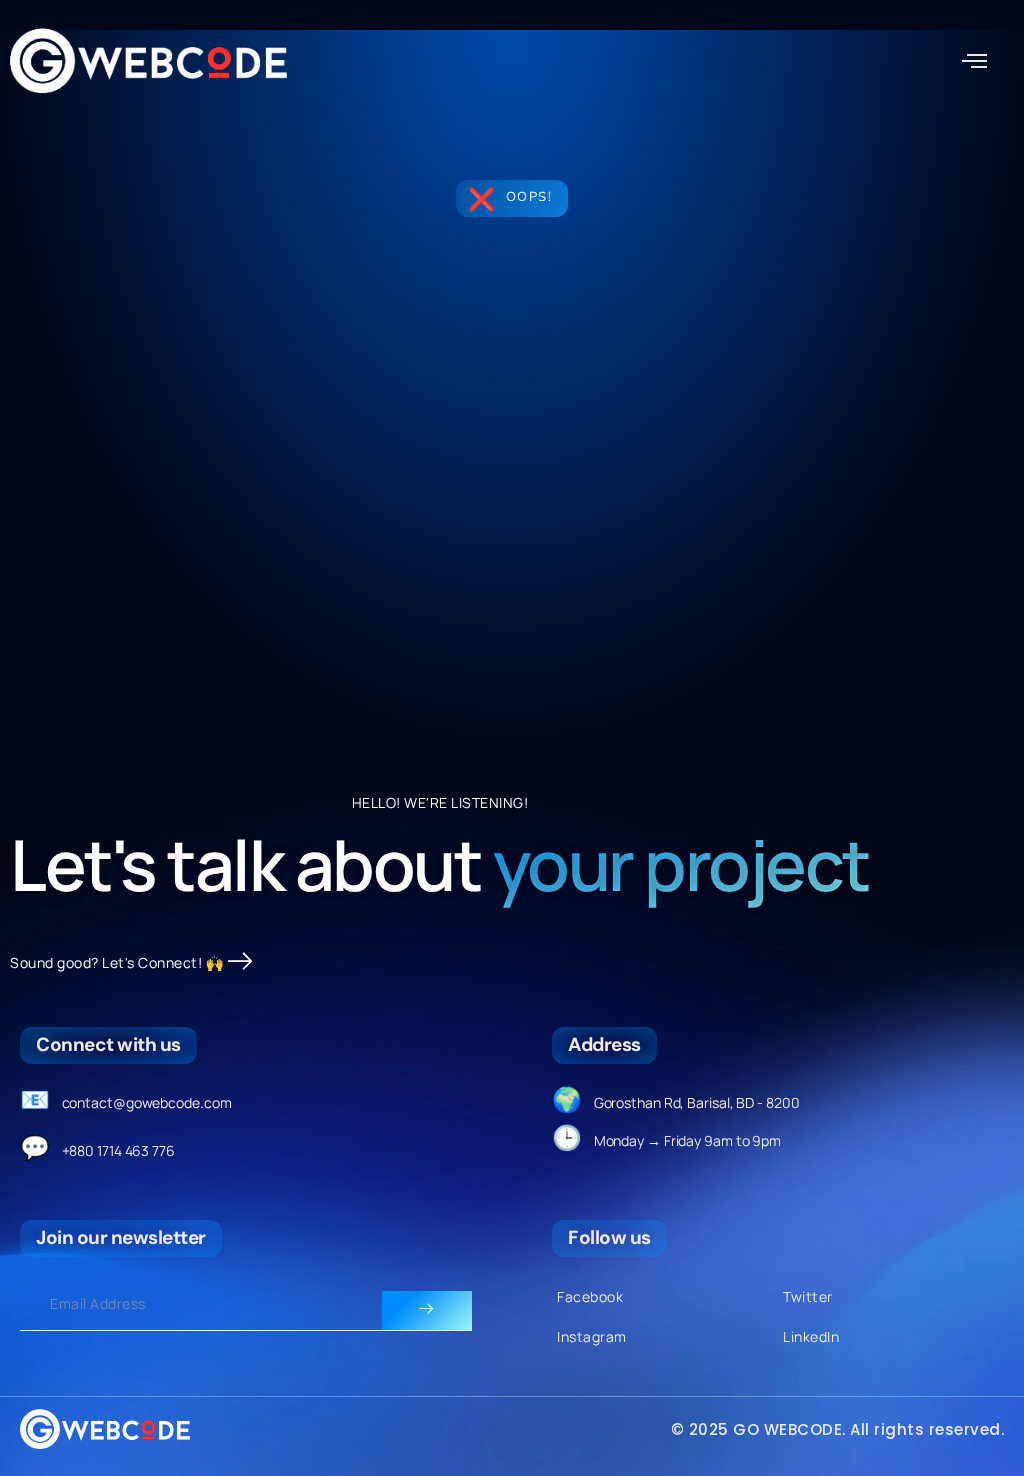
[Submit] (427, 1311)
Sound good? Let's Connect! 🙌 (116, 962)
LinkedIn (811, 1336)
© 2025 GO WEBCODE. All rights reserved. (838, 1429)
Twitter (808, 1296)
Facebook (590, 1296)
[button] (975, 62)
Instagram (592, 1336)
